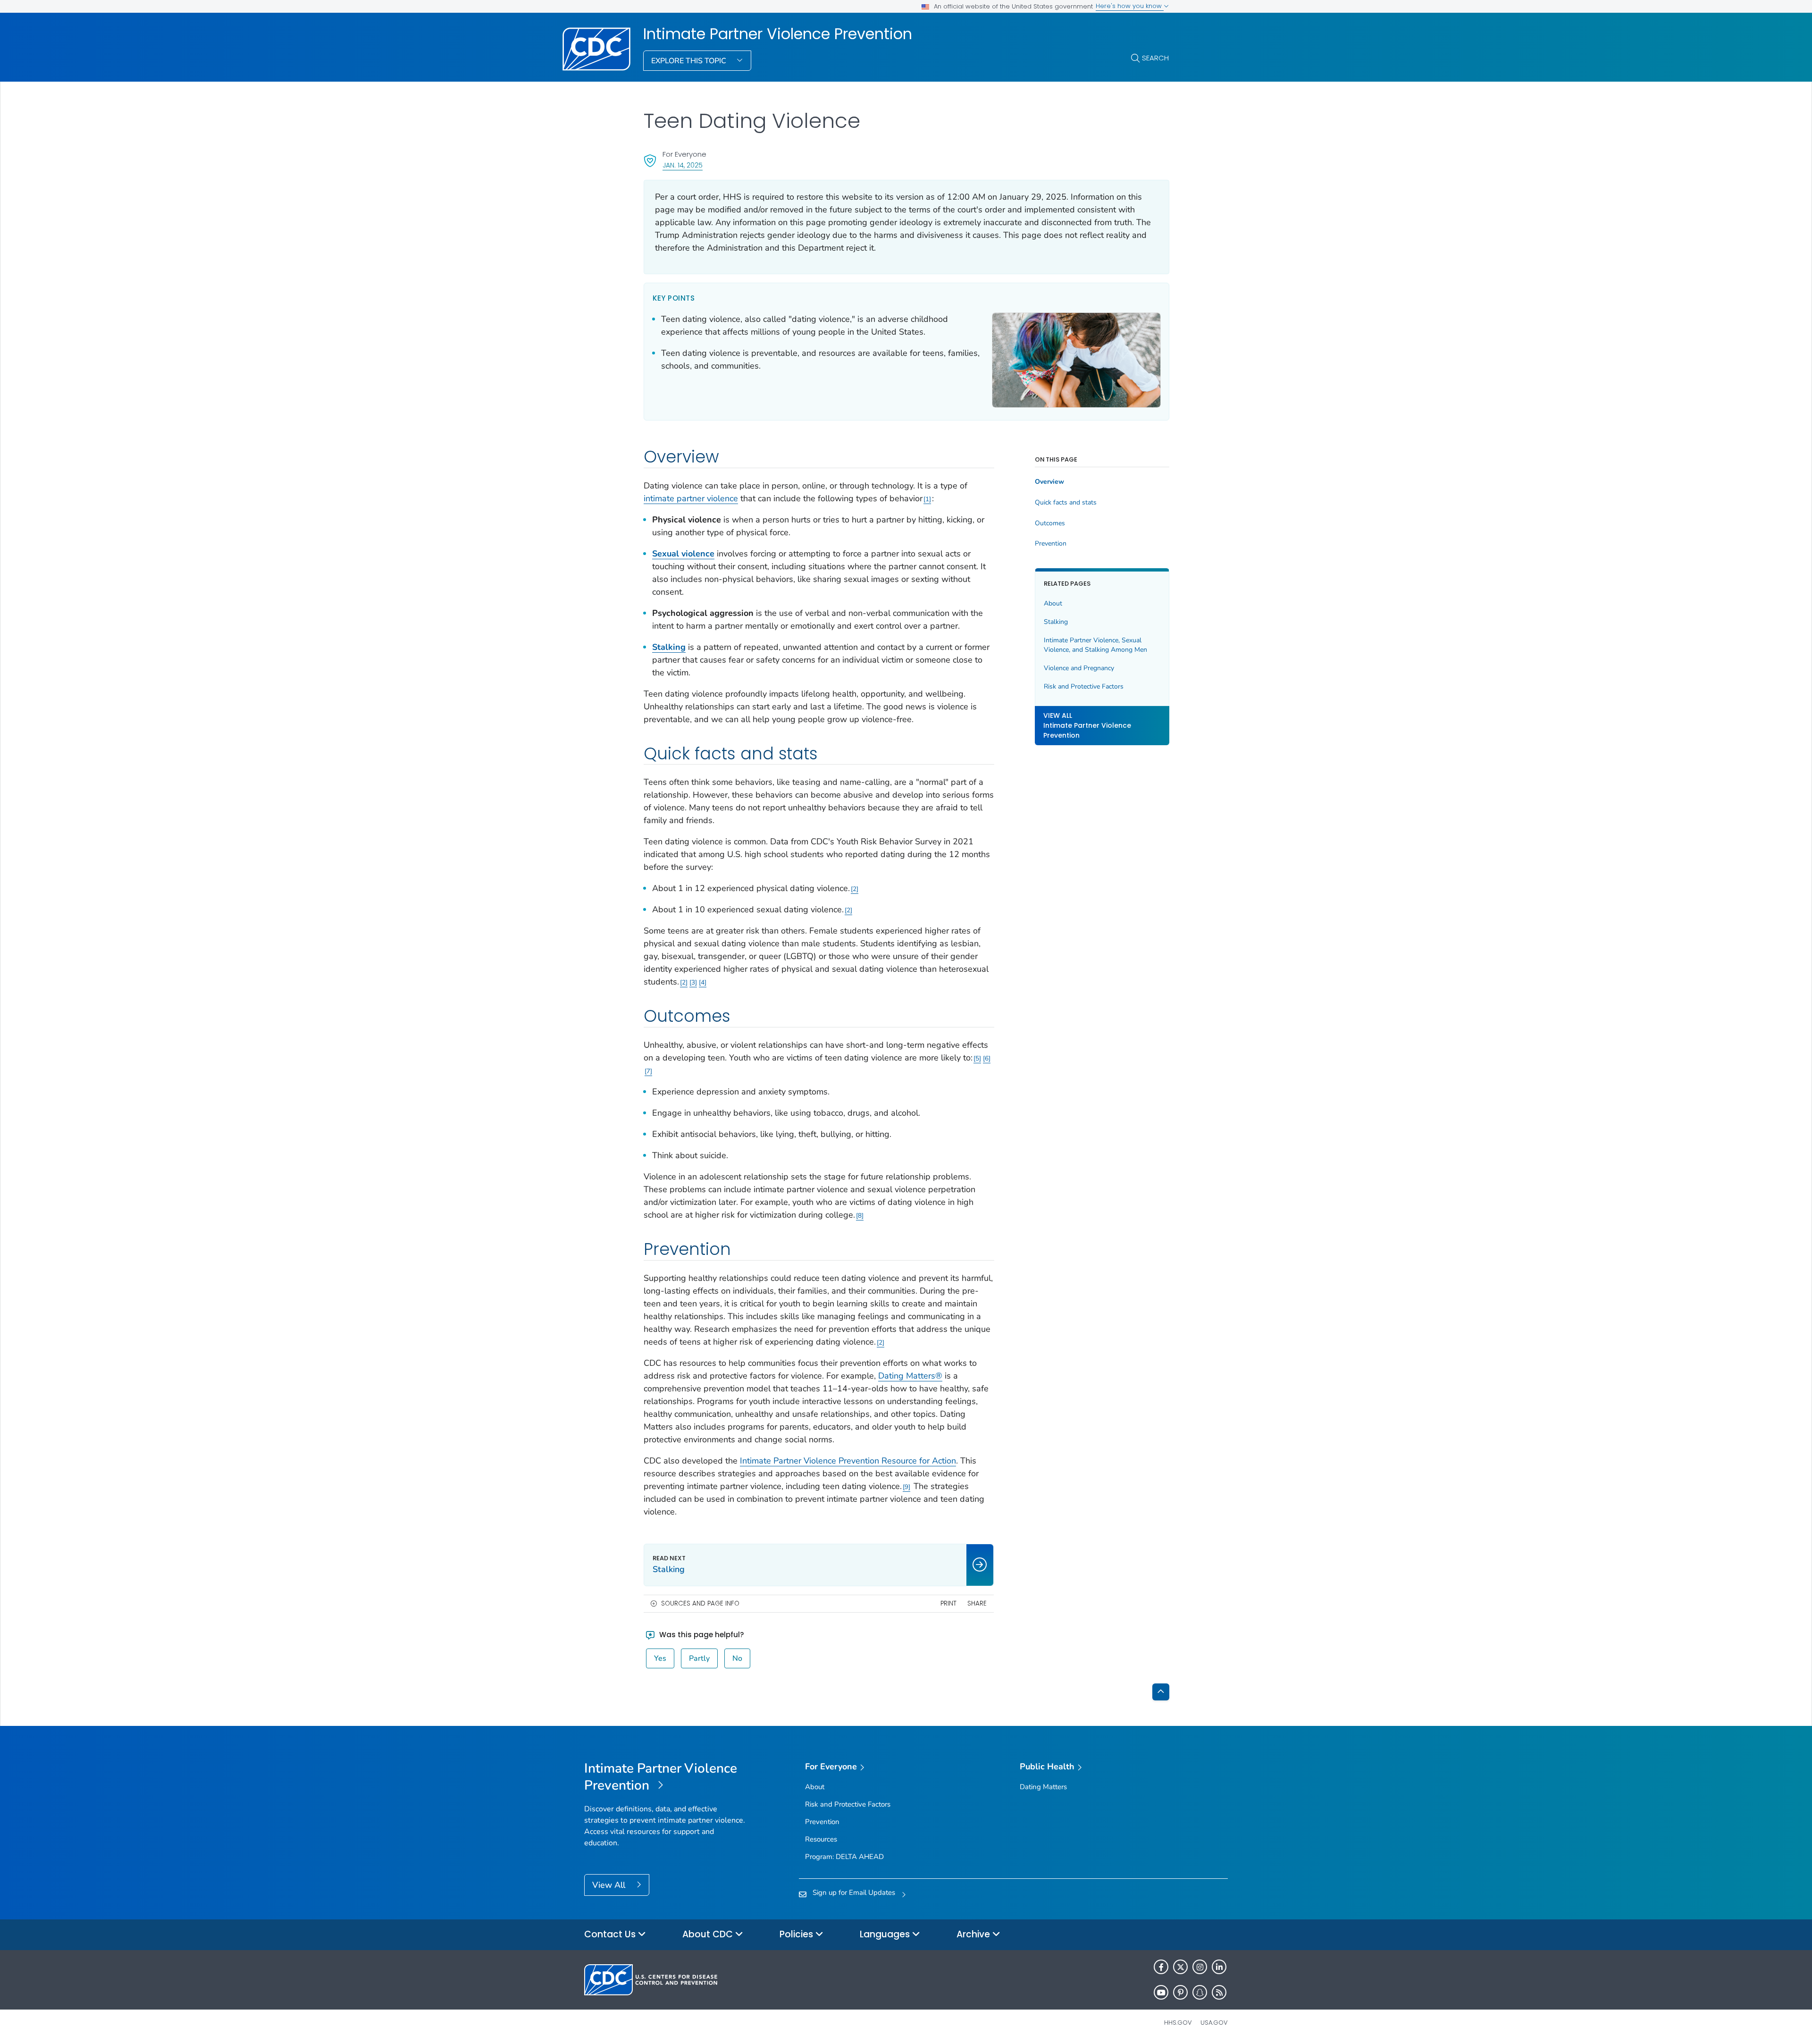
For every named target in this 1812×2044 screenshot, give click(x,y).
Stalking (669, 647)
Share (977, 1603)
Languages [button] (886, 1934)
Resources (821, 1839)
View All (610, 1885)
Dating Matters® (910, 1376)
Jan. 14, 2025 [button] (683, 165)
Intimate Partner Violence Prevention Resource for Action (848, 1461)
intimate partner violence (691, 498)
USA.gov (1214, 2023)
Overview (1049, 482)
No (737, 1658)
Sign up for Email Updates (854, 1893)
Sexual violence (683, 554)
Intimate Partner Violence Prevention (778, 34)
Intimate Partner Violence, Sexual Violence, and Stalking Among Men (1095, 645)
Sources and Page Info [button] (700, 1603)
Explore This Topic (690, 61)
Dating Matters (1043, 1787)
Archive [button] (974, 1934)
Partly (699, 1658)
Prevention (1051, 544)
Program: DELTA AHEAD (844, 1857)
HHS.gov (1178, 2023)
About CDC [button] (709, 1934)
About (1053, 603)
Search (1155, 58)
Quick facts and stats (1066, 503)
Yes (660, 1658)
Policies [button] (797, 1934)
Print (948, 1603)
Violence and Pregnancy (1079, 668)
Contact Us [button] (611, 1934)
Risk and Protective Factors (1084, 686)
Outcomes (1050, 523)
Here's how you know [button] (1130, 6)
